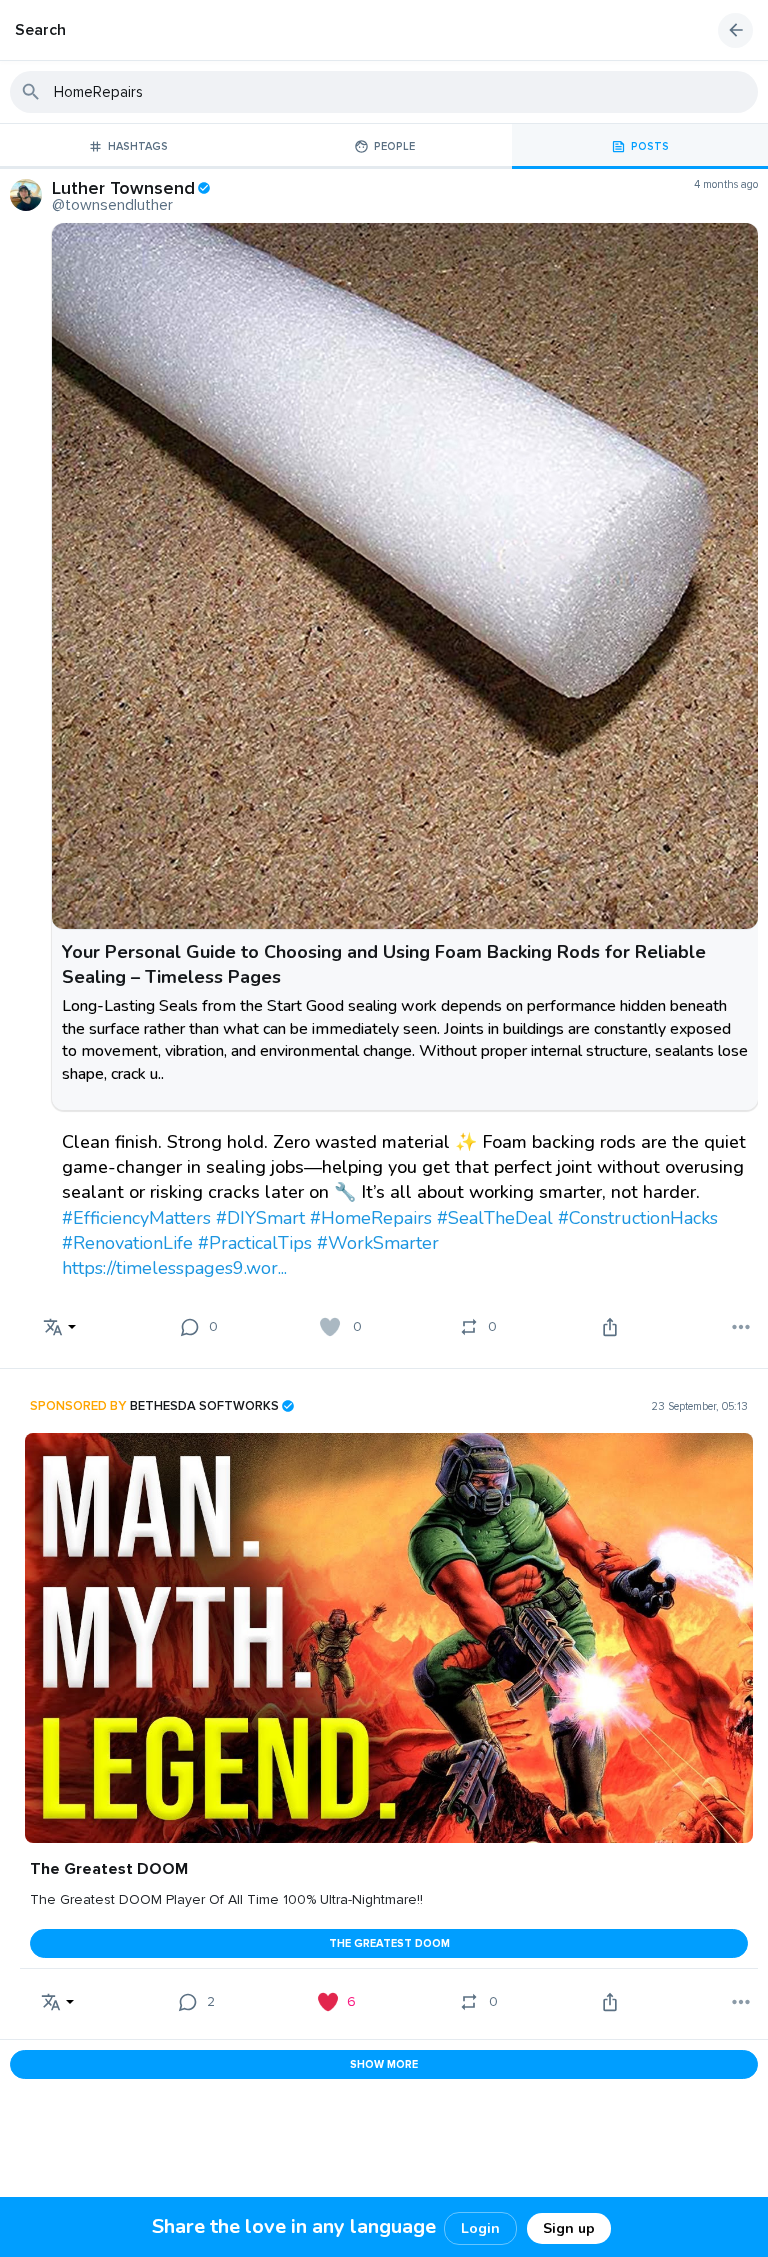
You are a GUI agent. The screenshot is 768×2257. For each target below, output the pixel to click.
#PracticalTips (255, 1243)
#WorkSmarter (378, 1243)
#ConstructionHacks (638, 1218)
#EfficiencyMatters (136, 1218)
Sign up (569, 2228)
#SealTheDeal (495, 1218)
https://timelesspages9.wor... (174, 1268)
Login (480, 2228)
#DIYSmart (260, 1218)
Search (40, 30)
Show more (384, 2064)
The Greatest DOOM (389, 1943)
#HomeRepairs (371, 1218)
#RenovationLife (127, 1243)
